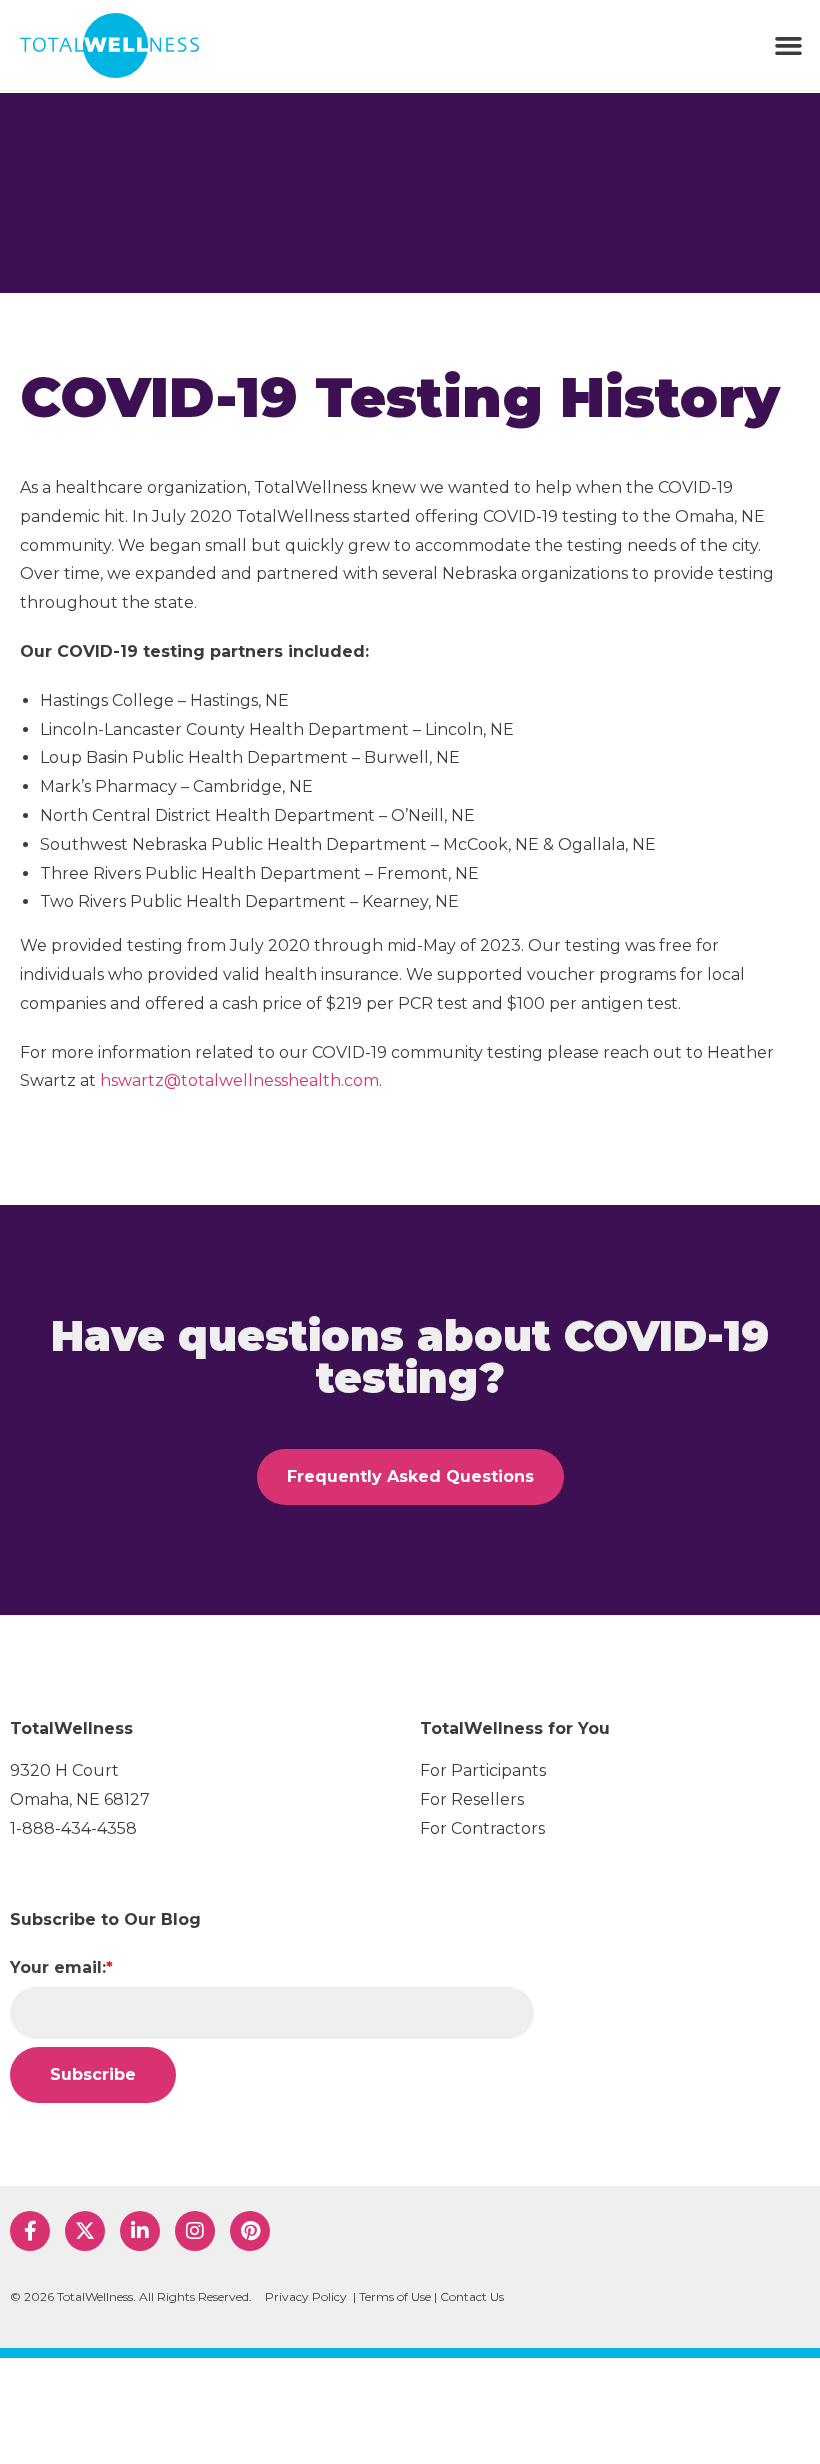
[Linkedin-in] (140, 2231)
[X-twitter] (85, 2231)
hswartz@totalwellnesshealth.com (239, 1080)
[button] (789, 45)
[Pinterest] (250, 2231)
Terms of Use (395, 2296)
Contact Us (472, 2296)
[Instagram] (195, 2231)
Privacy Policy (306, 2296)
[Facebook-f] (30, 2231)
